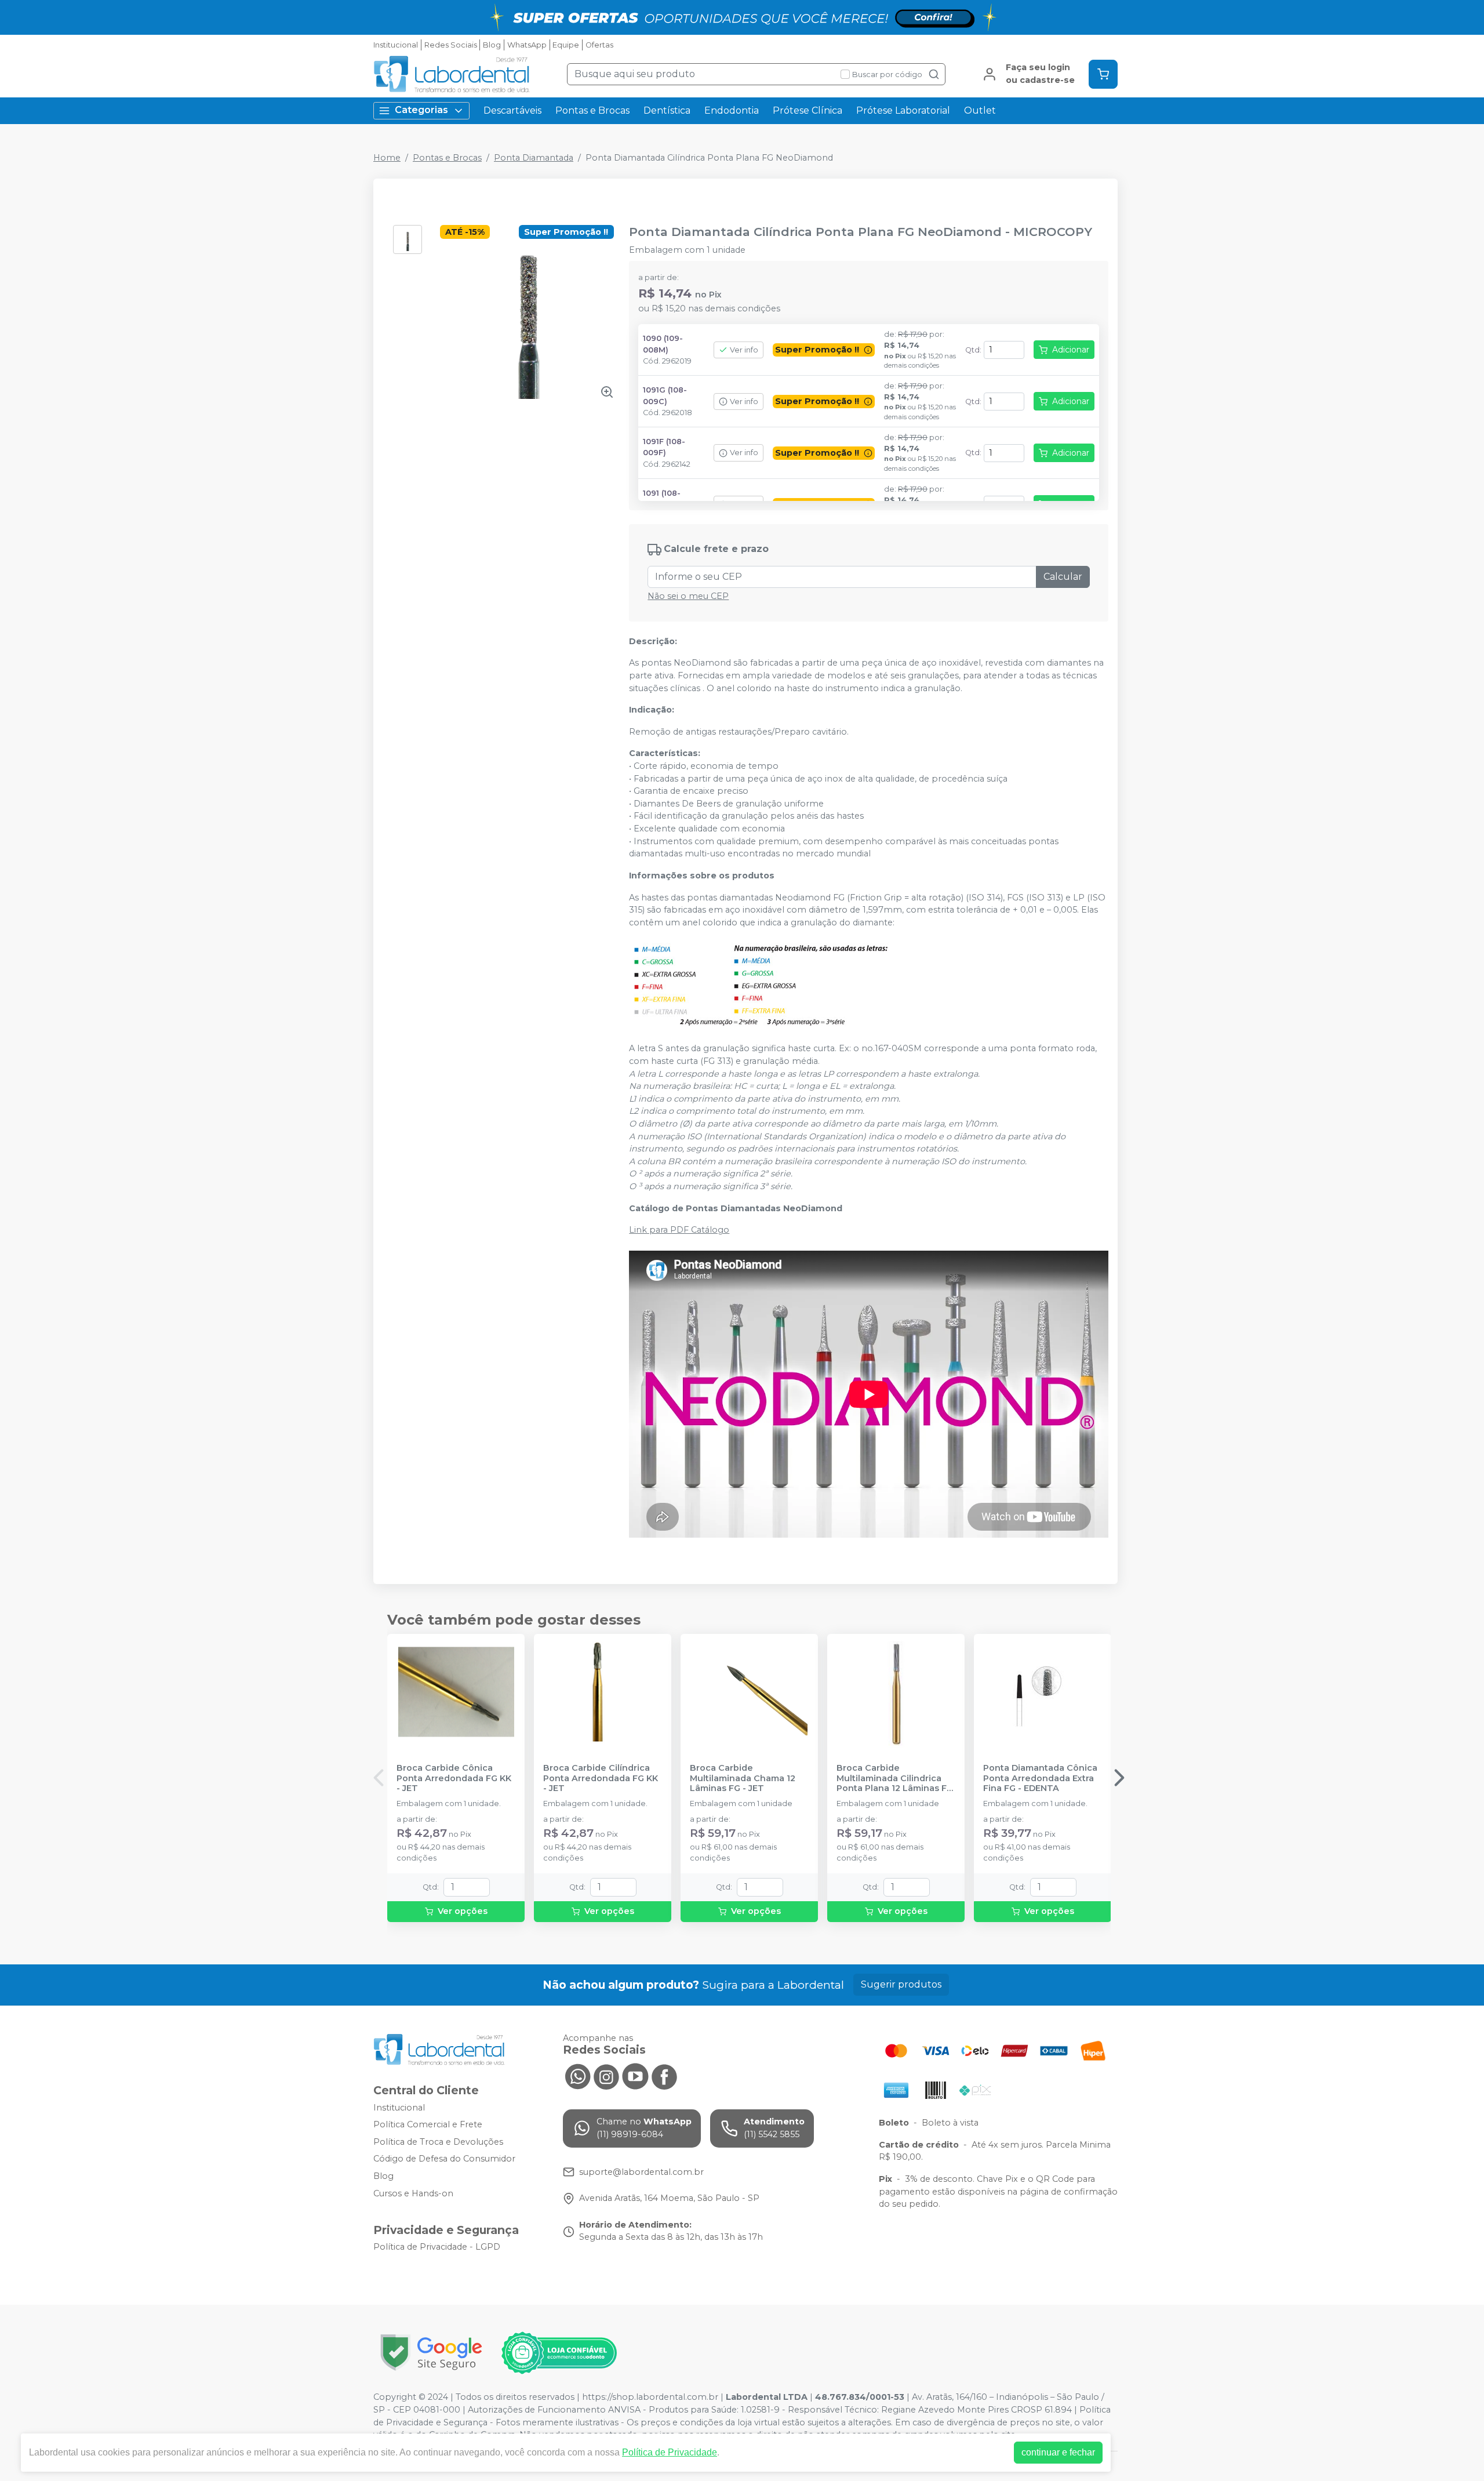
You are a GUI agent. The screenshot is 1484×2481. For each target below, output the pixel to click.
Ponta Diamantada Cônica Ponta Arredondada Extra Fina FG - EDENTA (1040, 1778)
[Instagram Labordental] (606, 2075)
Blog (492, 45)
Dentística (667, 110)
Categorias (421, 110)
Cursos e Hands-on (413, 2193)
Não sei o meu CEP (688, 596)
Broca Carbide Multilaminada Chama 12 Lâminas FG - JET (743, 1778)
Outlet (980, 110)
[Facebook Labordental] (664, 2075)
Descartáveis (512, 110)
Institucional (396, 45)
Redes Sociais (451, 45)
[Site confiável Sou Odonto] (559, 2353)
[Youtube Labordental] (635, 2075)
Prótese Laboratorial (903, 110)
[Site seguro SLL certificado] (431, 2353)
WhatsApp (527, 45)
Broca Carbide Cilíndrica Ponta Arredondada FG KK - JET (601, 1778)
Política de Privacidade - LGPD (437, 2247)
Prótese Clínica (808, 110)
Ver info (744, 350)
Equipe (566, 45)
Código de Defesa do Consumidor (444, 2159)
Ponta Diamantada (534, 158)
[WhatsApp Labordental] (577, 2075)
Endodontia (732, 110)
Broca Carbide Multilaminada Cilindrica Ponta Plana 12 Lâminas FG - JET (895, 1778)
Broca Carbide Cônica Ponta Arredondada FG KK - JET (454, 1778)
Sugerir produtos (901, 1984)
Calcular (1063, 577)
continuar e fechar (1058, 2452)
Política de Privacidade (670, 2452)
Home (387, 158)
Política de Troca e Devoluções (438, 2142)
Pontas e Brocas (592, 110)
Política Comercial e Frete (428, 2124)
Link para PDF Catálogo (679, 1230)
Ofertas (599, 45)
